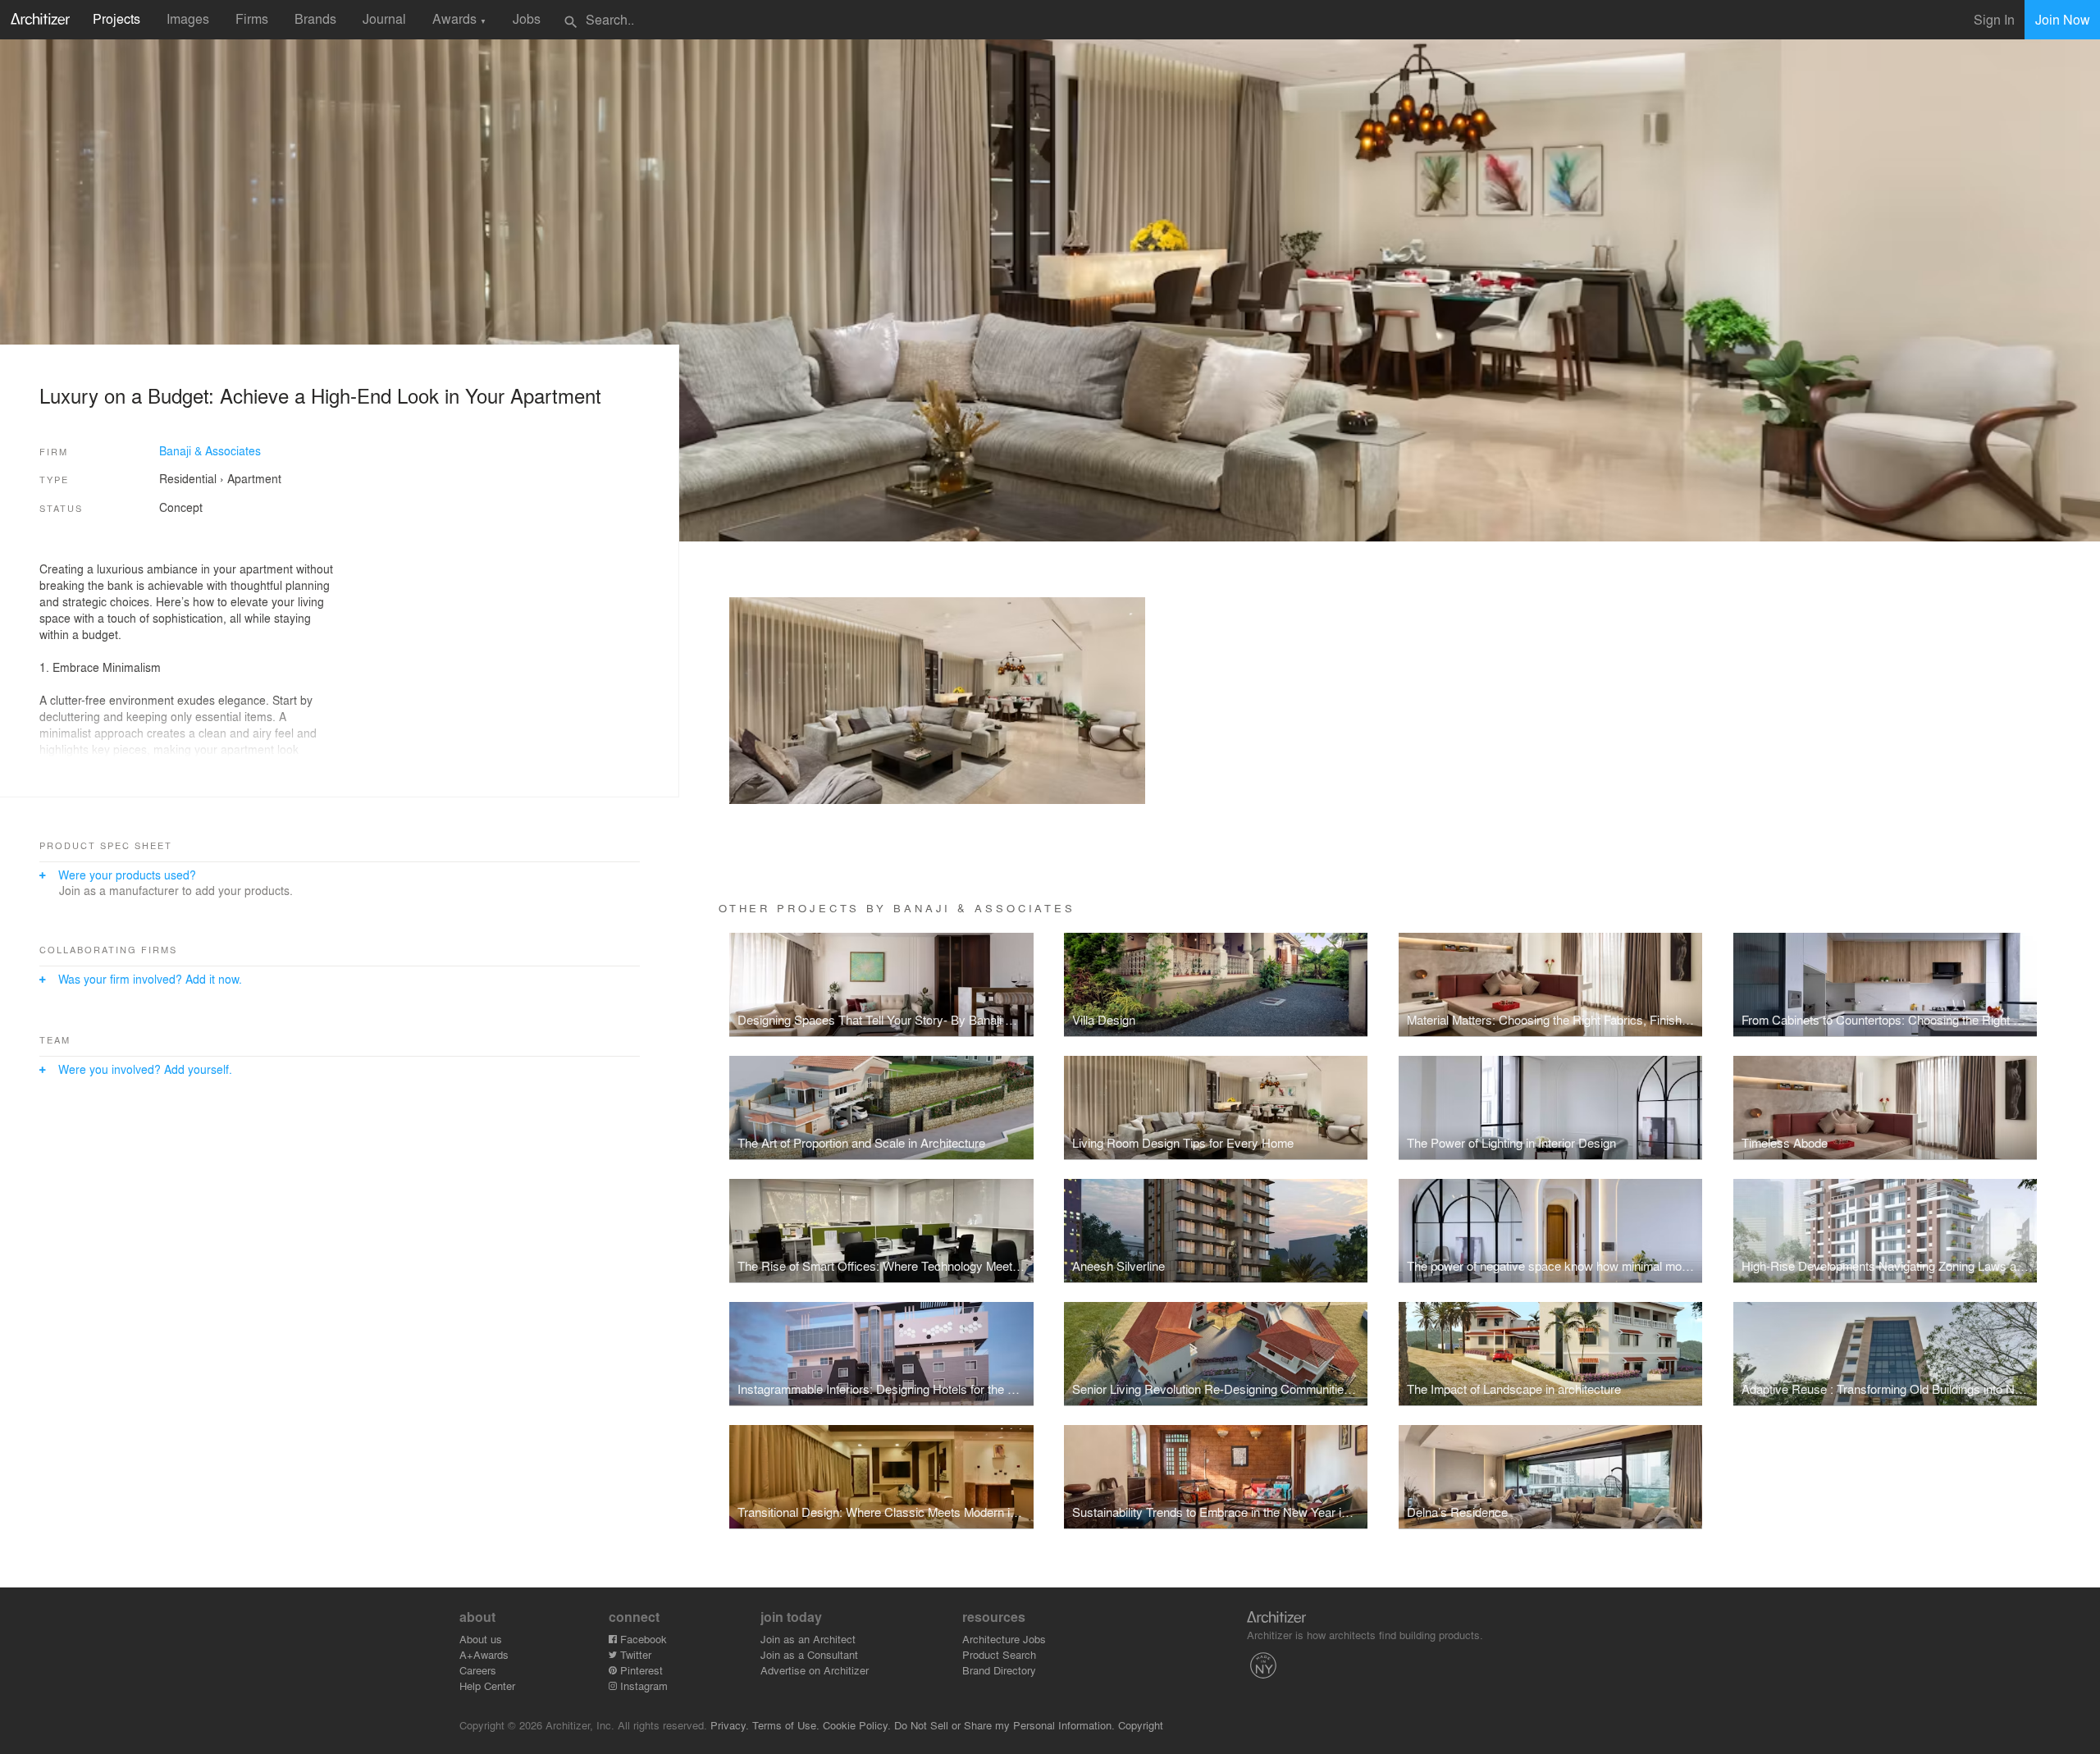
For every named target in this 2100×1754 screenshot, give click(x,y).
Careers (478, 1670)
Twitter (634, 1654)
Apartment (254, 478)
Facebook (642, 1639)
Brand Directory (999, 1670)
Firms (252, 18)
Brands (315, 18)
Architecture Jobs (1004, 1639)
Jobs (527, 18)
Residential (188, 478)
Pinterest (640, 1670)
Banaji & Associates (210, 450)
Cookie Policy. (857, 1725)
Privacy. (730, 1725)
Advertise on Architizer (815, 1670)
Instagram (642, 1685)
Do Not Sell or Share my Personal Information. (1004, 1725)
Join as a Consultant (809, 1654)
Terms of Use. (786, 1725)
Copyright (1141, 1725)
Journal (384, 18)
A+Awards (484, 1654)
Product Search (999, 1654)
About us (481, 1639)
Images (188, 18)
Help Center (487, 1685)
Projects (116, 18)
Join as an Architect (808, 1639)
